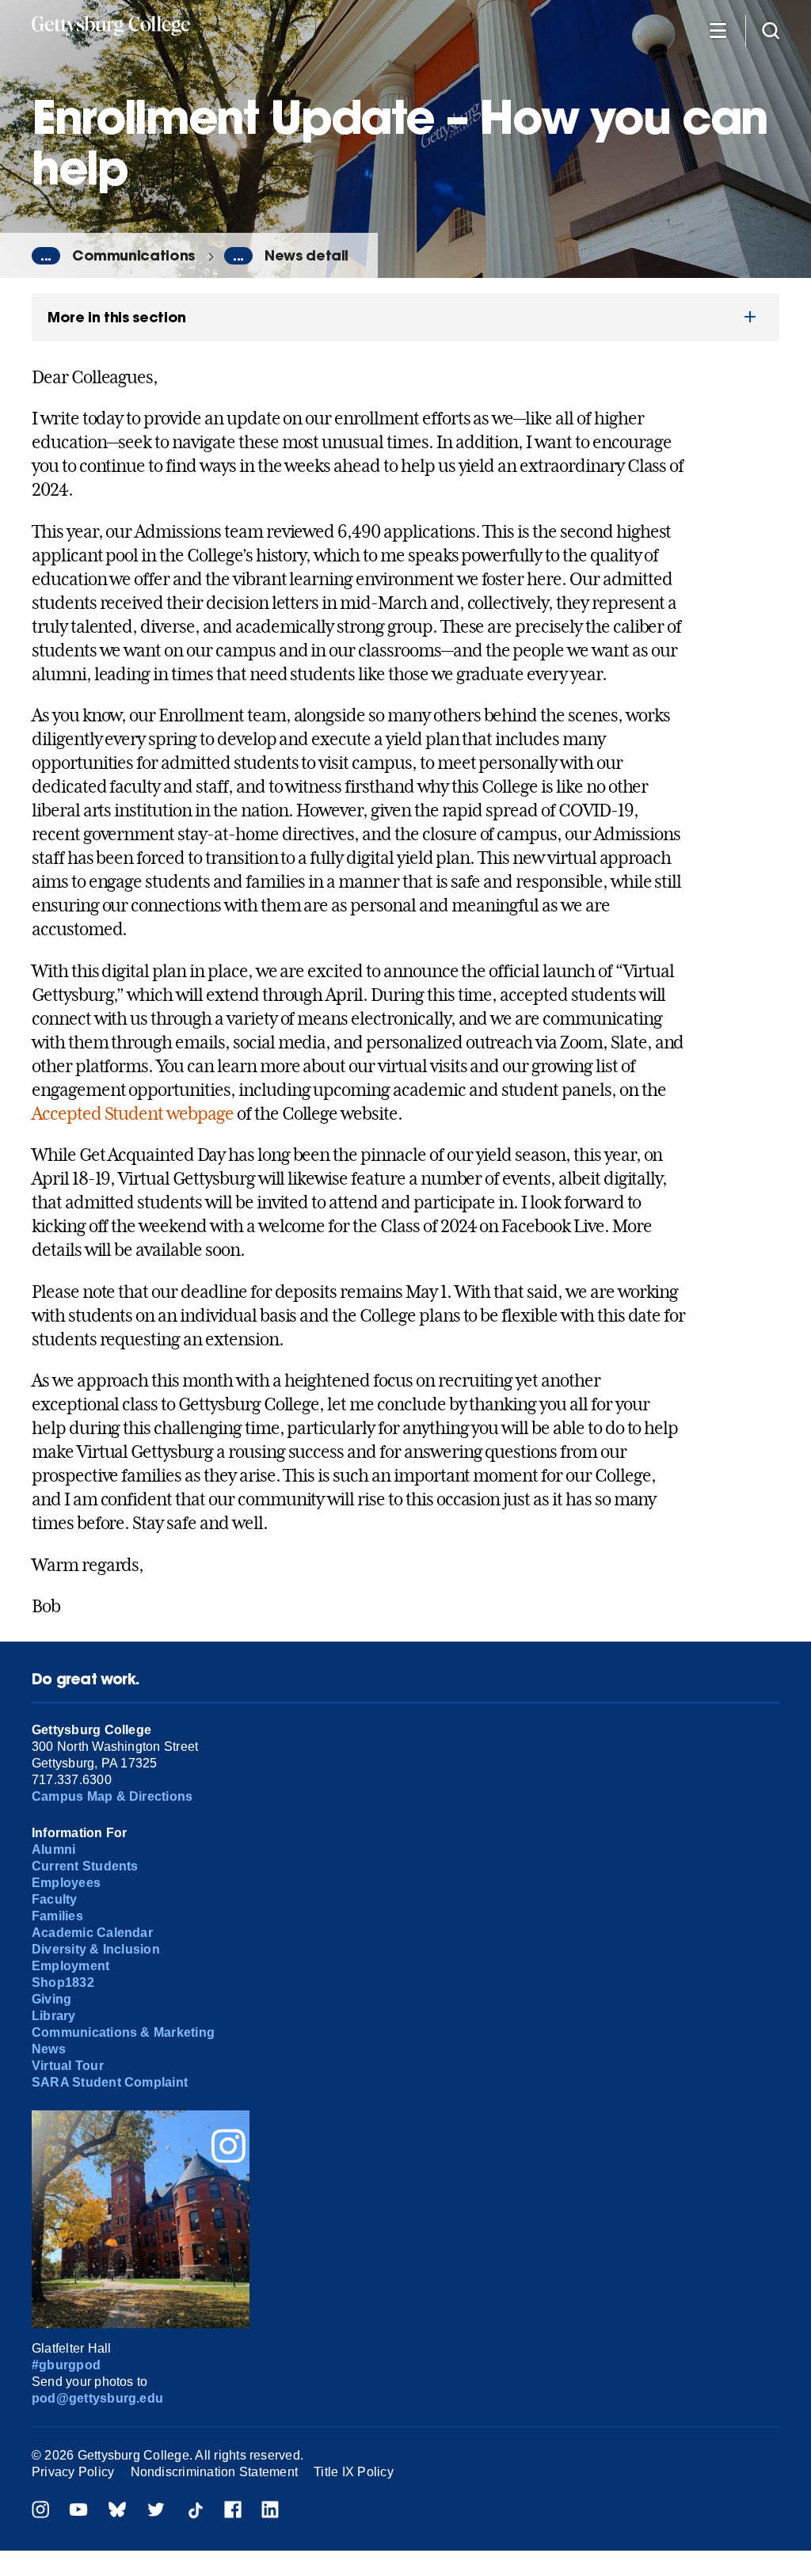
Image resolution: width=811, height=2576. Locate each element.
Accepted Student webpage (133, 1113)
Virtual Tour (68, 2066)
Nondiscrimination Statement (214, 2472)
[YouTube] (78, 2511)
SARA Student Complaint (110, 2082)
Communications (133, 255)
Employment (70, 1966)
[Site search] (771, 30)
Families (57, 1916)
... (46, 256)
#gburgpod (66, 2365)
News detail (307, 255)
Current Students (85, 1866)
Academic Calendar (92, 1933)
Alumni (53, 1849)
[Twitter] (156, 2511)
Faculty (55, 1899)
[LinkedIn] (270, 2511)
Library (54, 2016)
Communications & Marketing (123, 2032)
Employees (66, 1883)
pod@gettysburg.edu (97, 2398)
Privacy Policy (73, 2472)
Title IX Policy (354, 2472)
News (49, 2049)
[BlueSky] (117, 2511)
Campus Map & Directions (112, 1796)
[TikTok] (195, 2511)
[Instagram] (40, 2511)
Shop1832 (63, 1982)
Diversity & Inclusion (96, 1949)
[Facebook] (233, 2511)
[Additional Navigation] (718, 30)
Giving (51, 1999)
